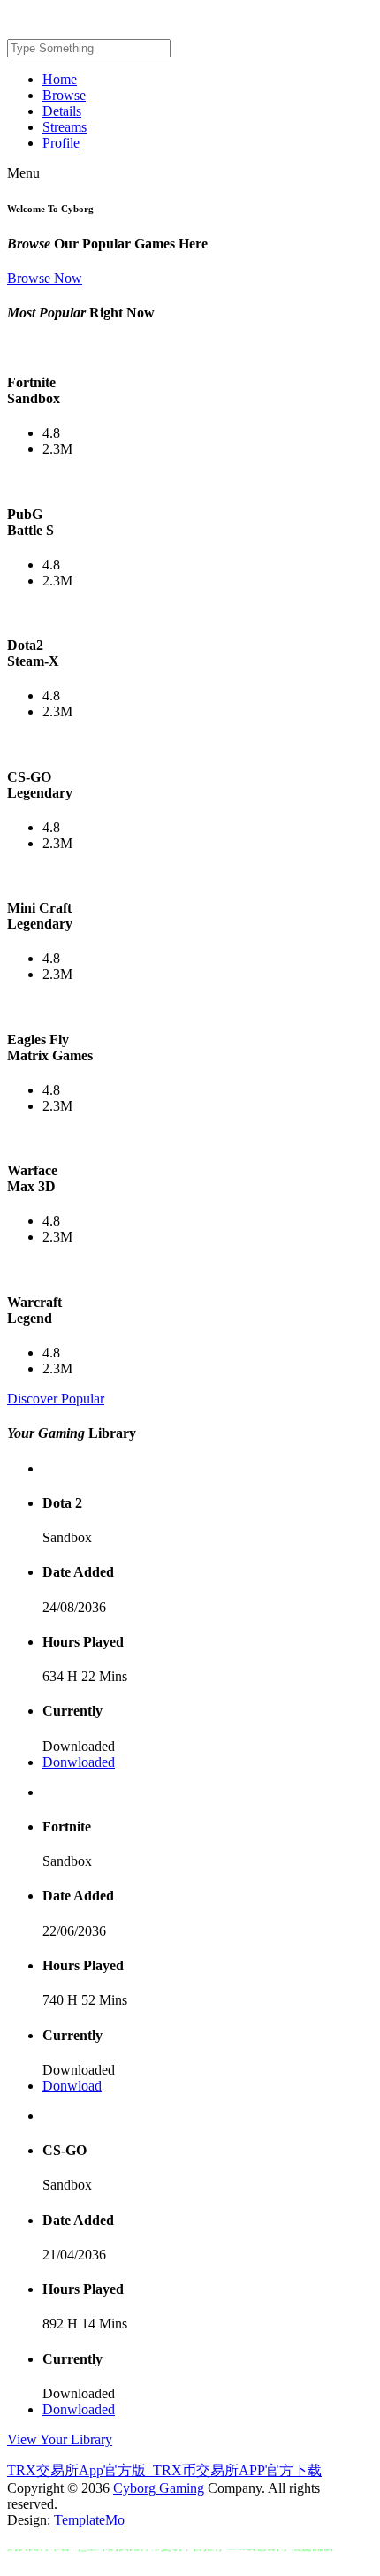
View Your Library (60, 2439)
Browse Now (45, 278)
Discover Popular (56, 1399)
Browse (64, 95)
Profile (63, 143)
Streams (65, 127)
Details (62, 111)
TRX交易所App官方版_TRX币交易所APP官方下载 (164, 2470)
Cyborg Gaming (159, 2488)
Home (60, 79)
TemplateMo (89, 2520)
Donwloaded (79, 1762)
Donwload (72, 2086)
